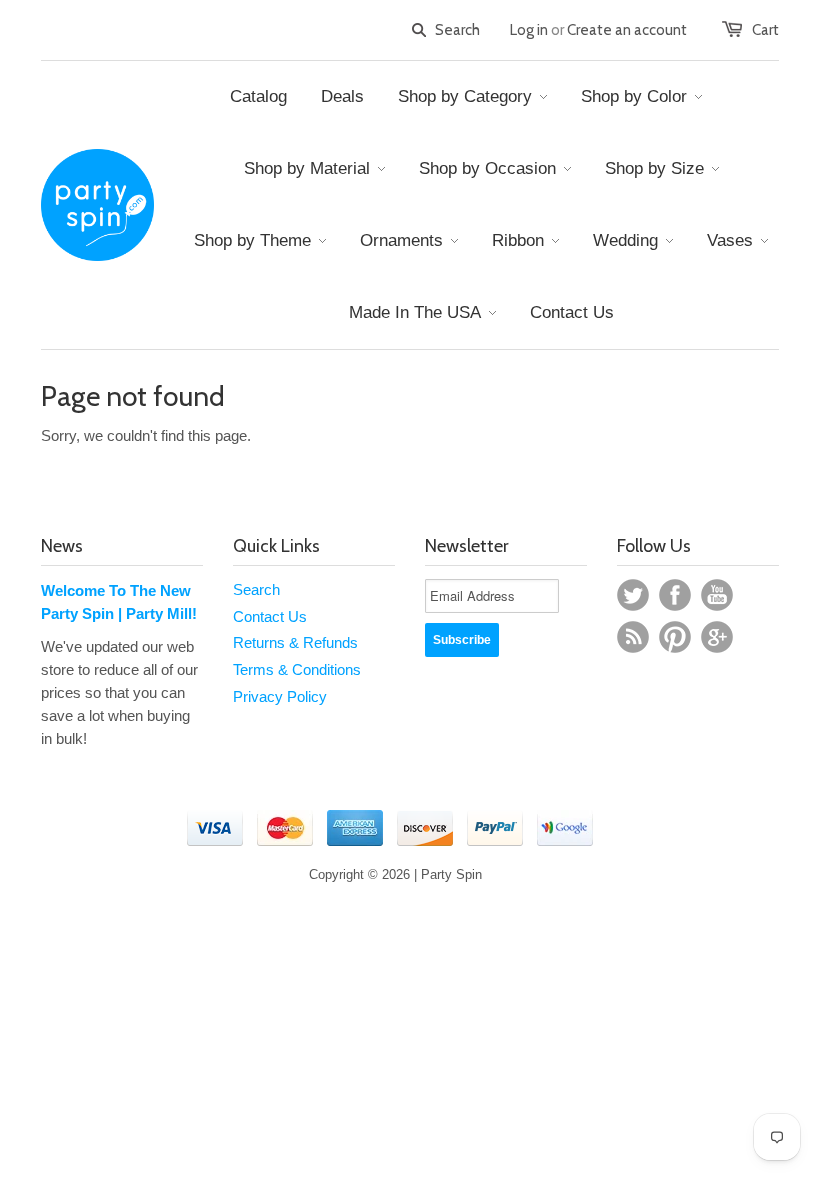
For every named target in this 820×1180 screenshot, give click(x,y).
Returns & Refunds (295, 642)
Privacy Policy (280, 696)
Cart (765, 30)
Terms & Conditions (297, 669)
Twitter (633, 595)
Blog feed (633, 637)
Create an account (627, 30)
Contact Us (270, 616)
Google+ (717, 637)
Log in (529, 30)
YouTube (717, 595)
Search (256, 589)
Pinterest (675, 637)
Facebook (675, 595)
